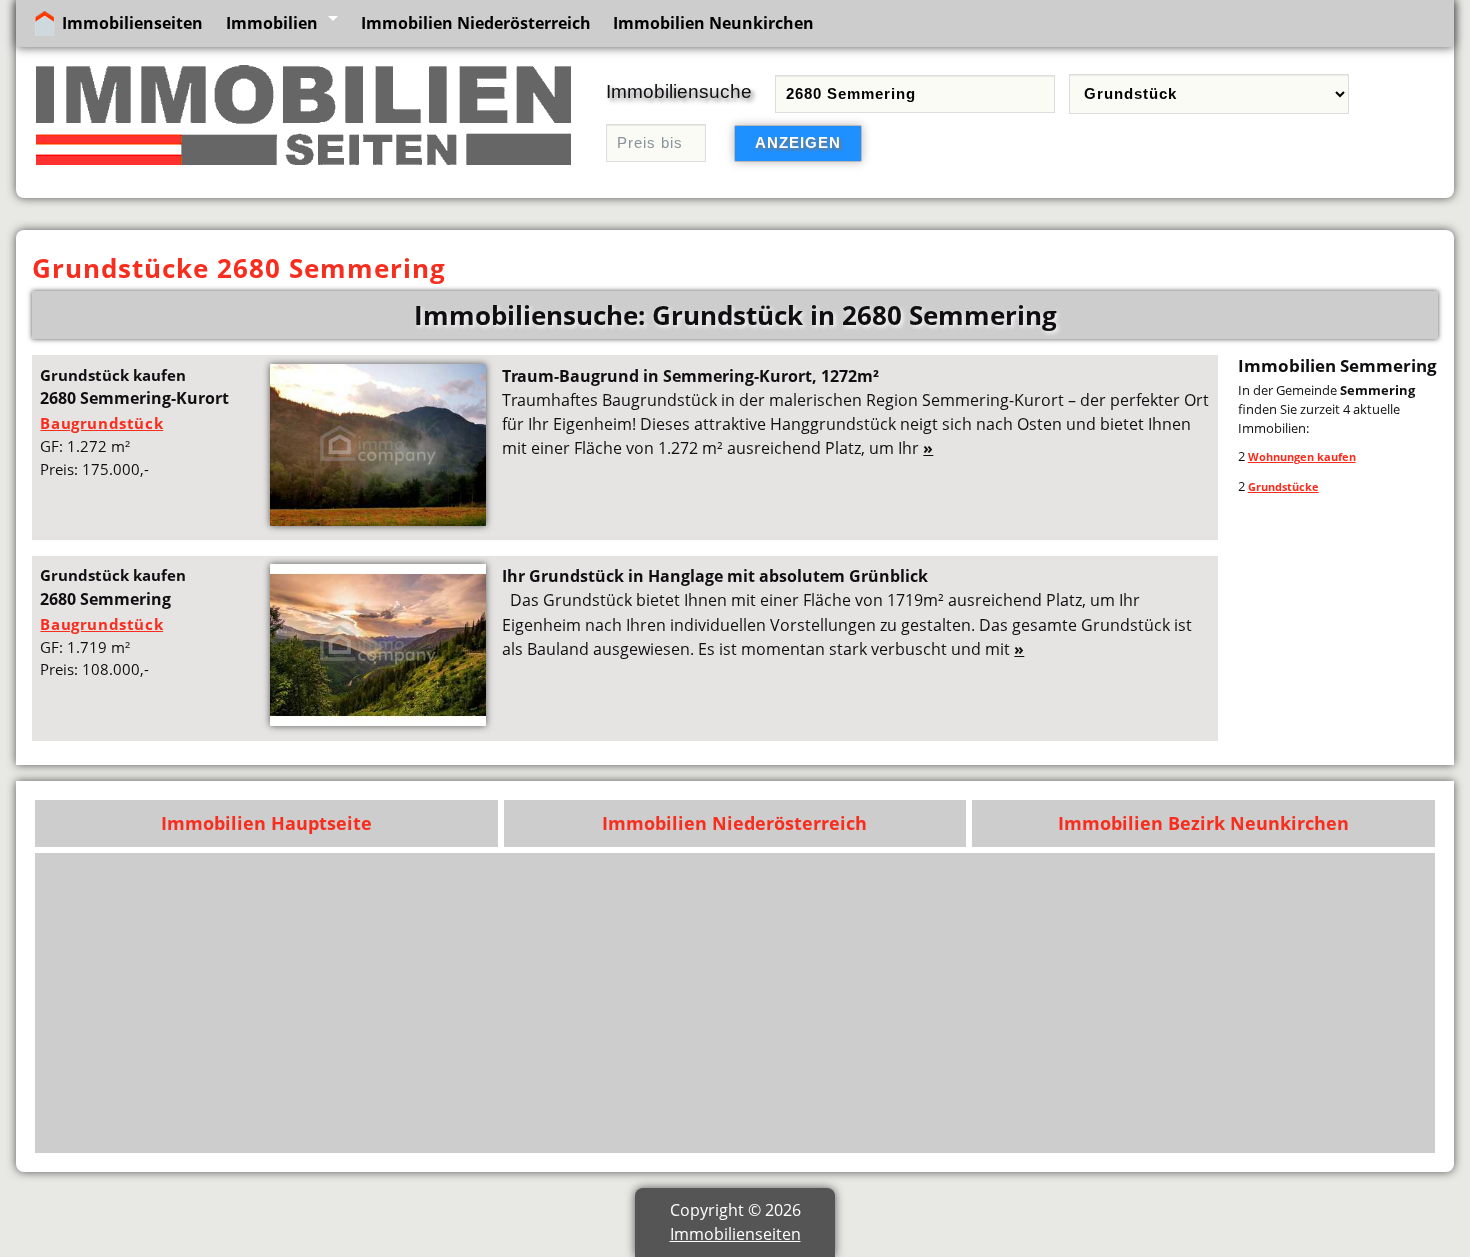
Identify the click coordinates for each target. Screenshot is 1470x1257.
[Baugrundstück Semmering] (378, 720)
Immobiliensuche (679, 91)
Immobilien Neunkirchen (713, 23)
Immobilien (272, 23)
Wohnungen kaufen (1302, 456)
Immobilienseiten (132, 23)
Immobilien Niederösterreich (476, 23)
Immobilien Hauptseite (266, 823)
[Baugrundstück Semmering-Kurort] (378, 520)
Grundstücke (1283, 486)
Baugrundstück (101, 423)
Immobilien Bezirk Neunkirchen (1203, 823)
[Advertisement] (825, 1003)
